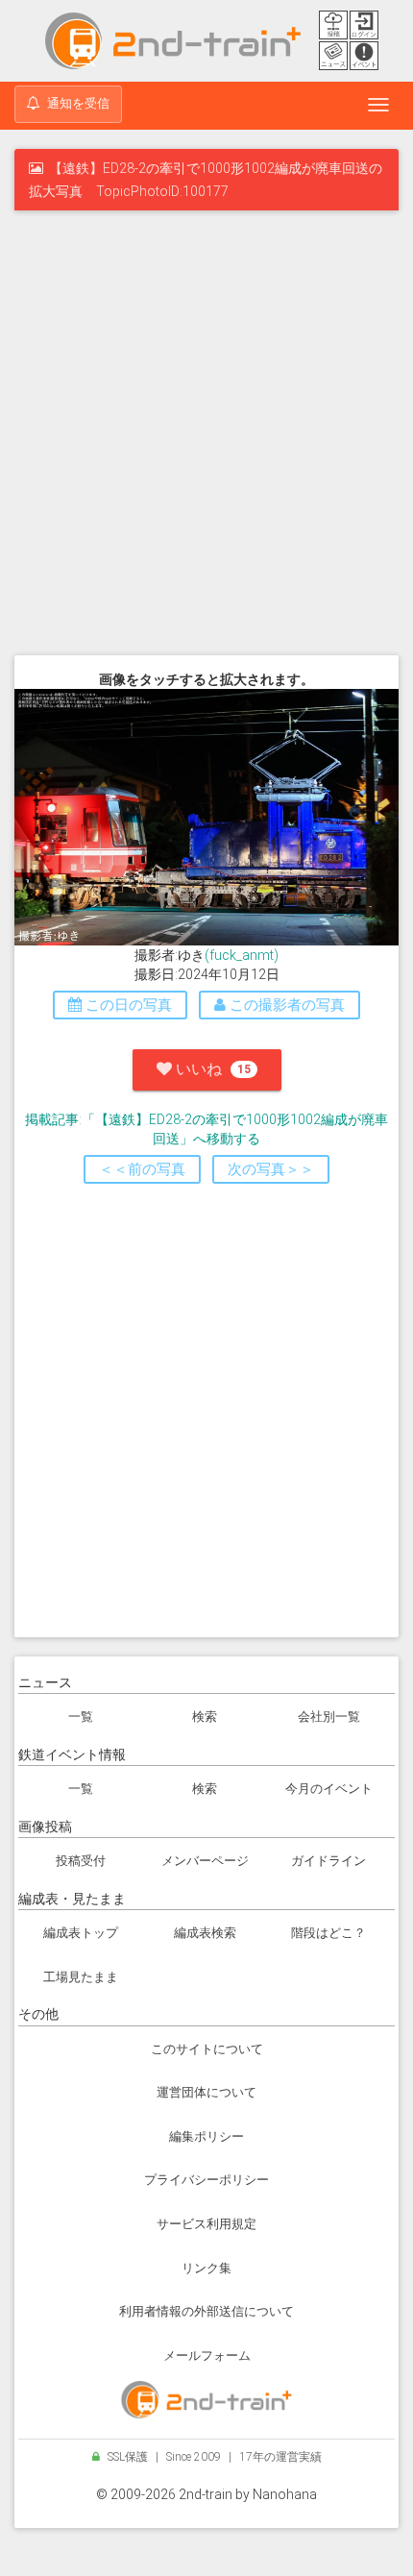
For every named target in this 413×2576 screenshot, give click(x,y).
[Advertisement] (206, 436)
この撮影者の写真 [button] (285, 1005)
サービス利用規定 (206, 2224)
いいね (211, 1069)
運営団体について (206, 2092)
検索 (205, 1717)
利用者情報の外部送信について (206, 2311)
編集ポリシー (206, 2136)
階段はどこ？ (328, 1933)
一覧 (81, 1717)
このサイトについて (207, 2049)
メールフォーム (207, 2355)
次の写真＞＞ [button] (271, 1169)
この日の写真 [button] (127, 1005)
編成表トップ (81, 1933)
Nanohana (285, 2494)
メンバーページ (205, 1861)
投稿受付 (81, 1861)
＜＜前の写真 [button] (142, 1169)
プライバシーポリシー (206, 2180)
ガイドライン (328, 1861)
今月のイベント (329, 1789)
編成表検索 (205, 1933)
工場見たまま (81, 1977)
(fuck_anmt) (242, 955)
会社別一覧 (329, 1717)
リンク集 (206, 2268)
